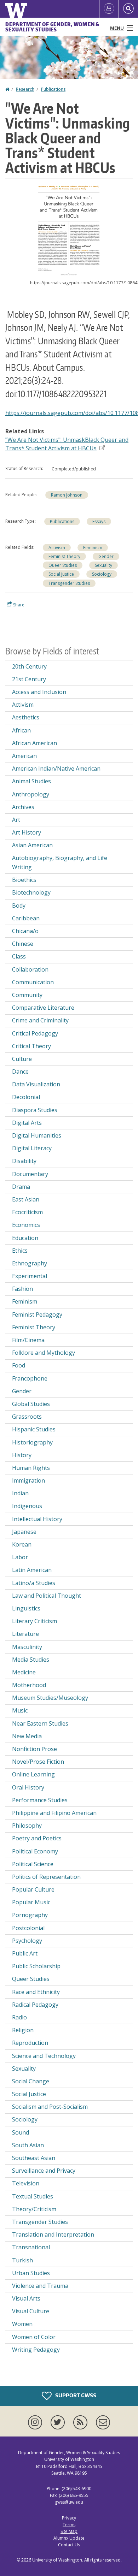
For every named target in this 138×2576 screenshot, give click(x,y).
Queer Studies (63, 565)
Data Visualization (36, 1084)
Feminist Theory (64, 556)
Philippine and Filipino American (54, 1813)
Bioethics (24, 880)
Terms (69, 2525)
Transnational (31, 2247)
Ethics (20, 1251)
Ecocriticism (27, 1212)
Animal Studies (31, 781)
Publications (53, 89)
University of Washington (57, 2560)
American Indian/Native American (56, 768)
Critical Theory (31, 1046)
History (22, 1455)
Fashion (22, 1289)
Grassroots (27, 1417)
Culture (22, 1059)
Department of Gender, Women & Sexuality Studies (52, 27)
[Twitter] (59, 2422)
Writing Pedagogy (36, 2350)
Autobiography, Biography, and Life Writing (60, 862)
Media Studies (31, 1660)
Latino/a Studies (34, 1583)
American (24, 756)
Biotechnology (31, 892)
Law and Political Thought (47, 1596)
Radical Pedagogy (35, 2005)
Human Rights (31, 1468)
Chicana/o (25, 931)
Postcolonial (28, 1928)
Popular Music (31, 1902)
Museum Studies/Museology (50, 1698)
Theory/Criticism (34, 2209)
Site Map (69, 2531)
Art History (27, 832)
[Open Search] (128, 9)
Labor (20, 1557)
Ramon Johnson (67, 495)
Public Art (25, 1953)
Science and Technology (44, 2056)
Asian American (32, 845)
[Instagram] (36, 2422)
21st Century (29, 679)
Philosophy (27, 1826)
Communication (33, 982)
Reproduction (30, 2043)
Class (19, 956)
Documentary (30, 1174)
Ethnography (30, 1263)
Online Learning (33, 1774)
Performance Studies (40, 1800)
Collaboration (30, 969)
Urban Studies (31, 2273)
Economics (26, 1225)
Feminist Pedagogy (37, 1314)
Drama (21, 1187)
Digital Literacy (32, 1148)
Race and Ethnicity (36, 1992)
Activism (57, 548)
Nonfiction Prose (34, 1749)
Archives (23, 807)
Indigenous (27, 1506)
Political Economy (35, 1851)
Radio (19, 2017)
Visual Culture (31, 2311)
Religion (23, 2030)
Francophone (30, 1378)
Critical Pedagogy (35, 1033)
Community (27, 995)
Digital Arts (27, 1123)
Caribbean (26, 918)
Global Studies (31, 1404)
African (21, 730)
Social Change (31, 2081)
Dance (20, 1072)
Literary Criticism (34, 1621)
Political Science (33, 1864)
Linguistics (26, 1608)
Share (18, 605)
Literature (25, 1634)
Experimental (30, 1276)
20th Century (29, 666)
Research (25, 89)
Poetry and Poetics (37, 1838)
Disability (24, 1161)
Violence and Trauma (40, 2286)
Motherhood (29, 1685)
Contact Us (69, 2545)
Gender (106, 556)
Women (22, 2324)
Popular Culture (33, 1889)
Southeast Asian (34, 2158)
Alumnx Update (69, 2538)
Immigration (28, 1480)
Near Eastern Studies (40, 1723)
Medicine (24, 1672)
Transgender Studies (69, 583)
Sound (21, 2132)
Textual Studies (33, 2196)
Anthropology (31, 794)
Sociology (102, 574)
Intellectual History (37, 1519)
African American (34, 743)
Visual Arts (26, 2298)
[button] (69, 230)
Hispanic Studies (34, 1429)
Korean (22, 1544)
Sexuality (103, 565)
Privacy (69, 2518)
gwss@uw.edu (69, 2502)
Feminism (93, 548)
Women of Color (34, 2337)
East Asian (26, 1199)
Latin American (32, 1570)
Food (19, 1365)
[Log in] (109, 9)
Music (20, 1710)
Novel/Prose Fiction (38, 1762)
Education (25, 1238)
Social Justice (61, 574)
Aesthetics (26, 717)
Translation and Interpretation (53, 2234)
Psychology (27, 1941)
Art (16, 820)
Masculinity (27, 1647)
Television (26, 2183)
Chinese (23, 944)
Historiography (32, 1442)
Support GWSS (75, 2395)
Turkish (22, 2260)
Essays (99, 521)
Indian (20, 1493)
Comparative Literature (43, 1008)
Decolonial (26, 1097)
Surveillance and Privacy (44, 2171)
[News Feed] (82, 2422)
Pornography (30, 1915)
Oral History (28, 1787)
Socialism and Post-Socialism (50, 2107)
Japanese (24, 1532)
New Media (27, 1736)
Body (19, 906)
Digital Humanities (37, 1135)
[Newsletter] (103, 2422)
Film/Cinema (28, 1340)
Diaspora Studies (35, 1110)
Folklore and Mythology (44, 1353)
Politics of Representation (46, 1877)
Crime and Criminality (40, 1020)
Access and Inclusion (39, 692)
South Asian (28, 2145)
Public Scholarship (36, 1966)
